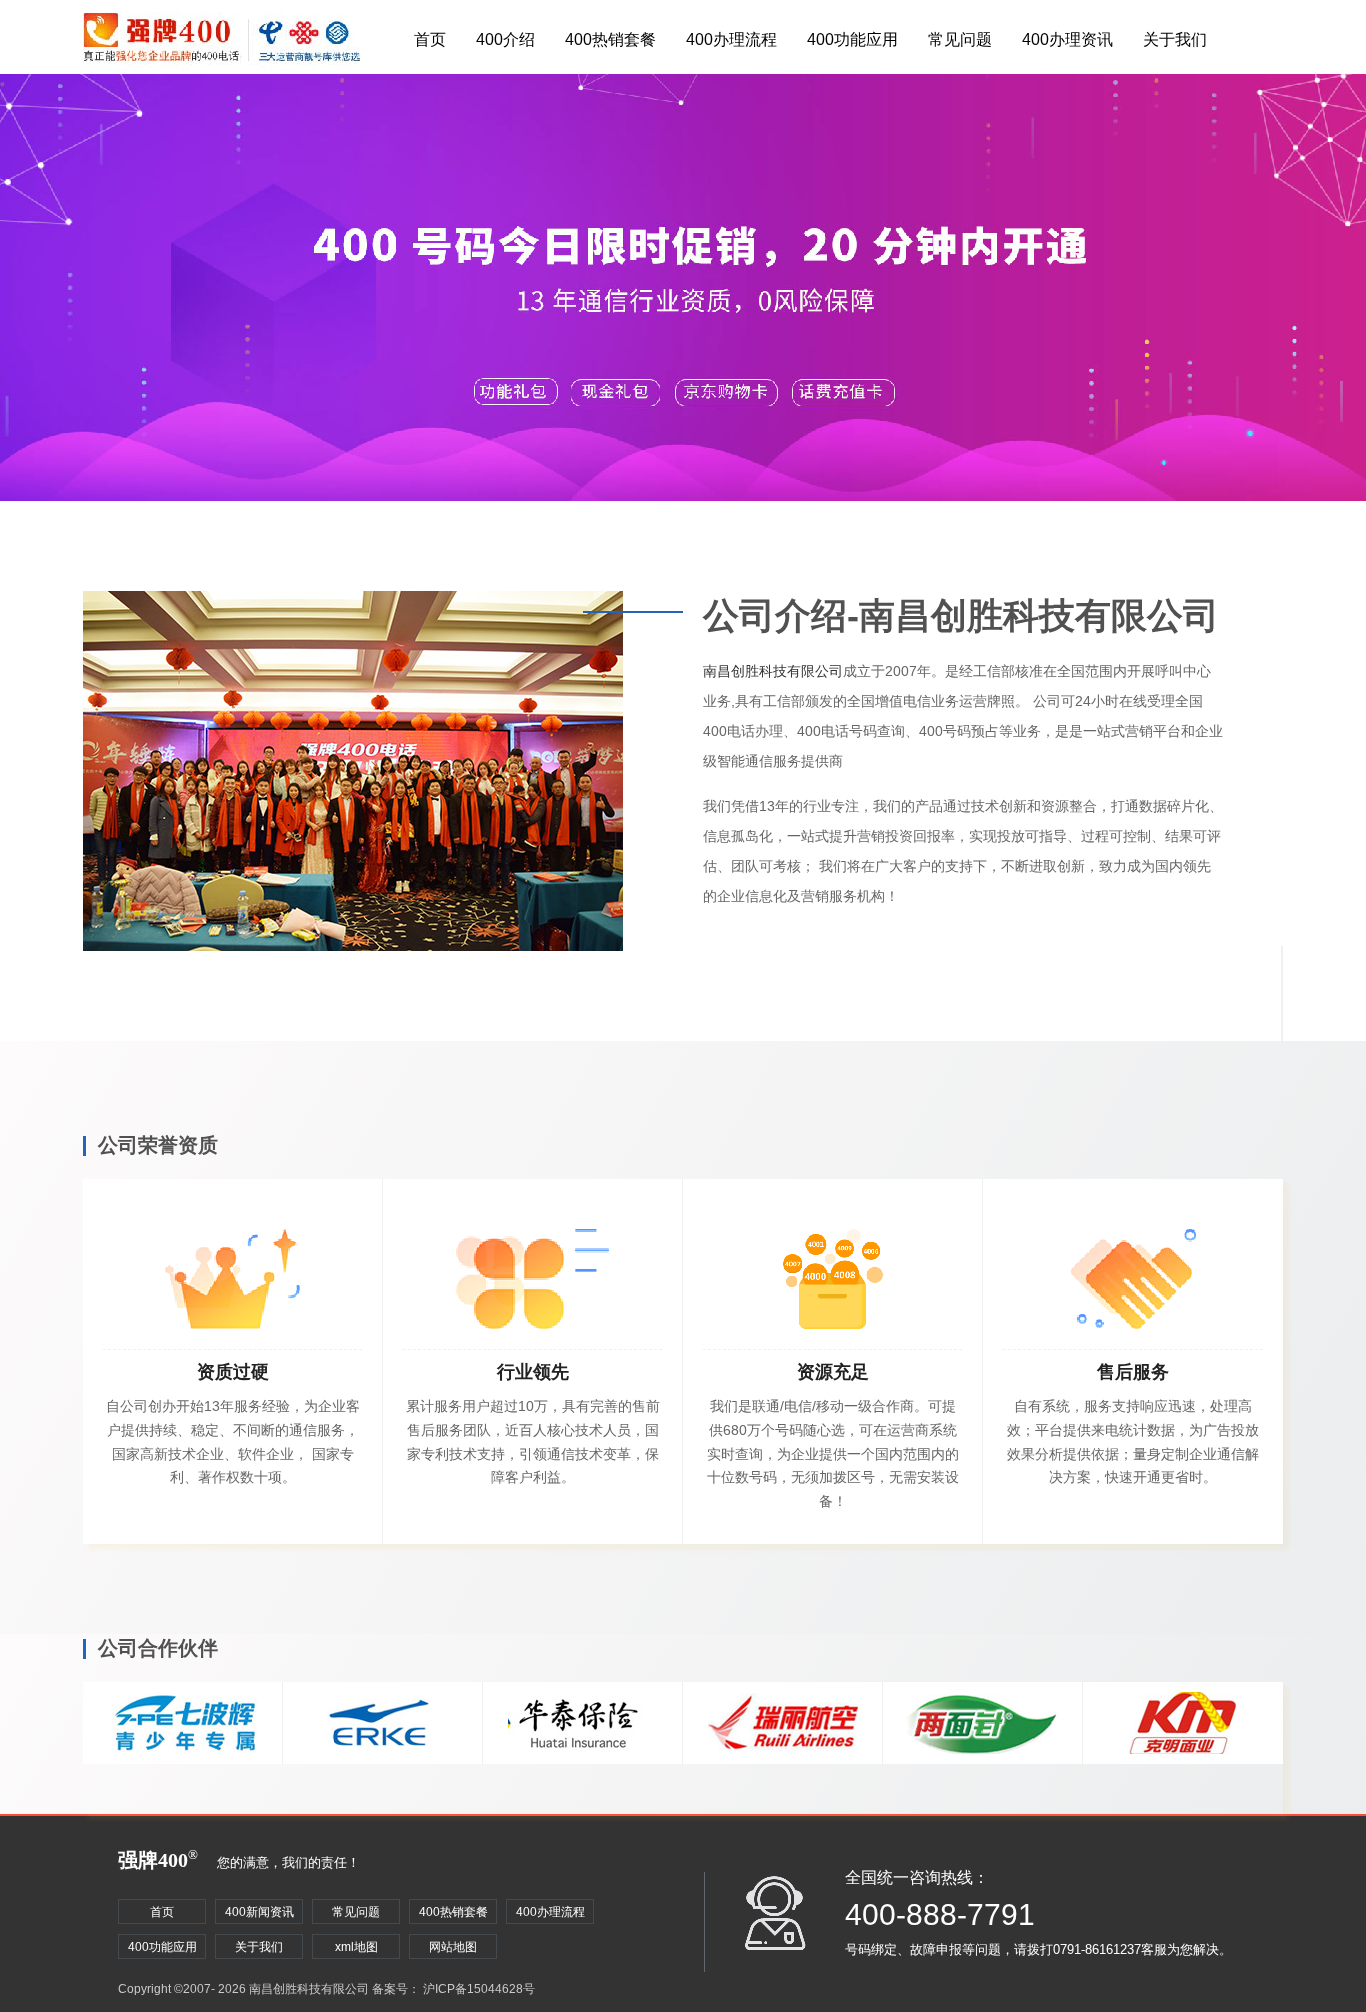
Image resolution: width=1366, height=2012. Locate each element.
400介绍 (505, 39)
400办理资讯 (1067, 39)
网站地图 (453, 1947)
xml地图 (356, 1947)
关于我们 (1175, 39)
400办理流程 (731, 39)
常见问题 (960, 39)
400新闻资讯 (259, 1912)
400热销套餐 (610, 39)
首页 (430, 39)
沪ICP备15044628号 (479, 1989)
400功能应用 (852, 39)
